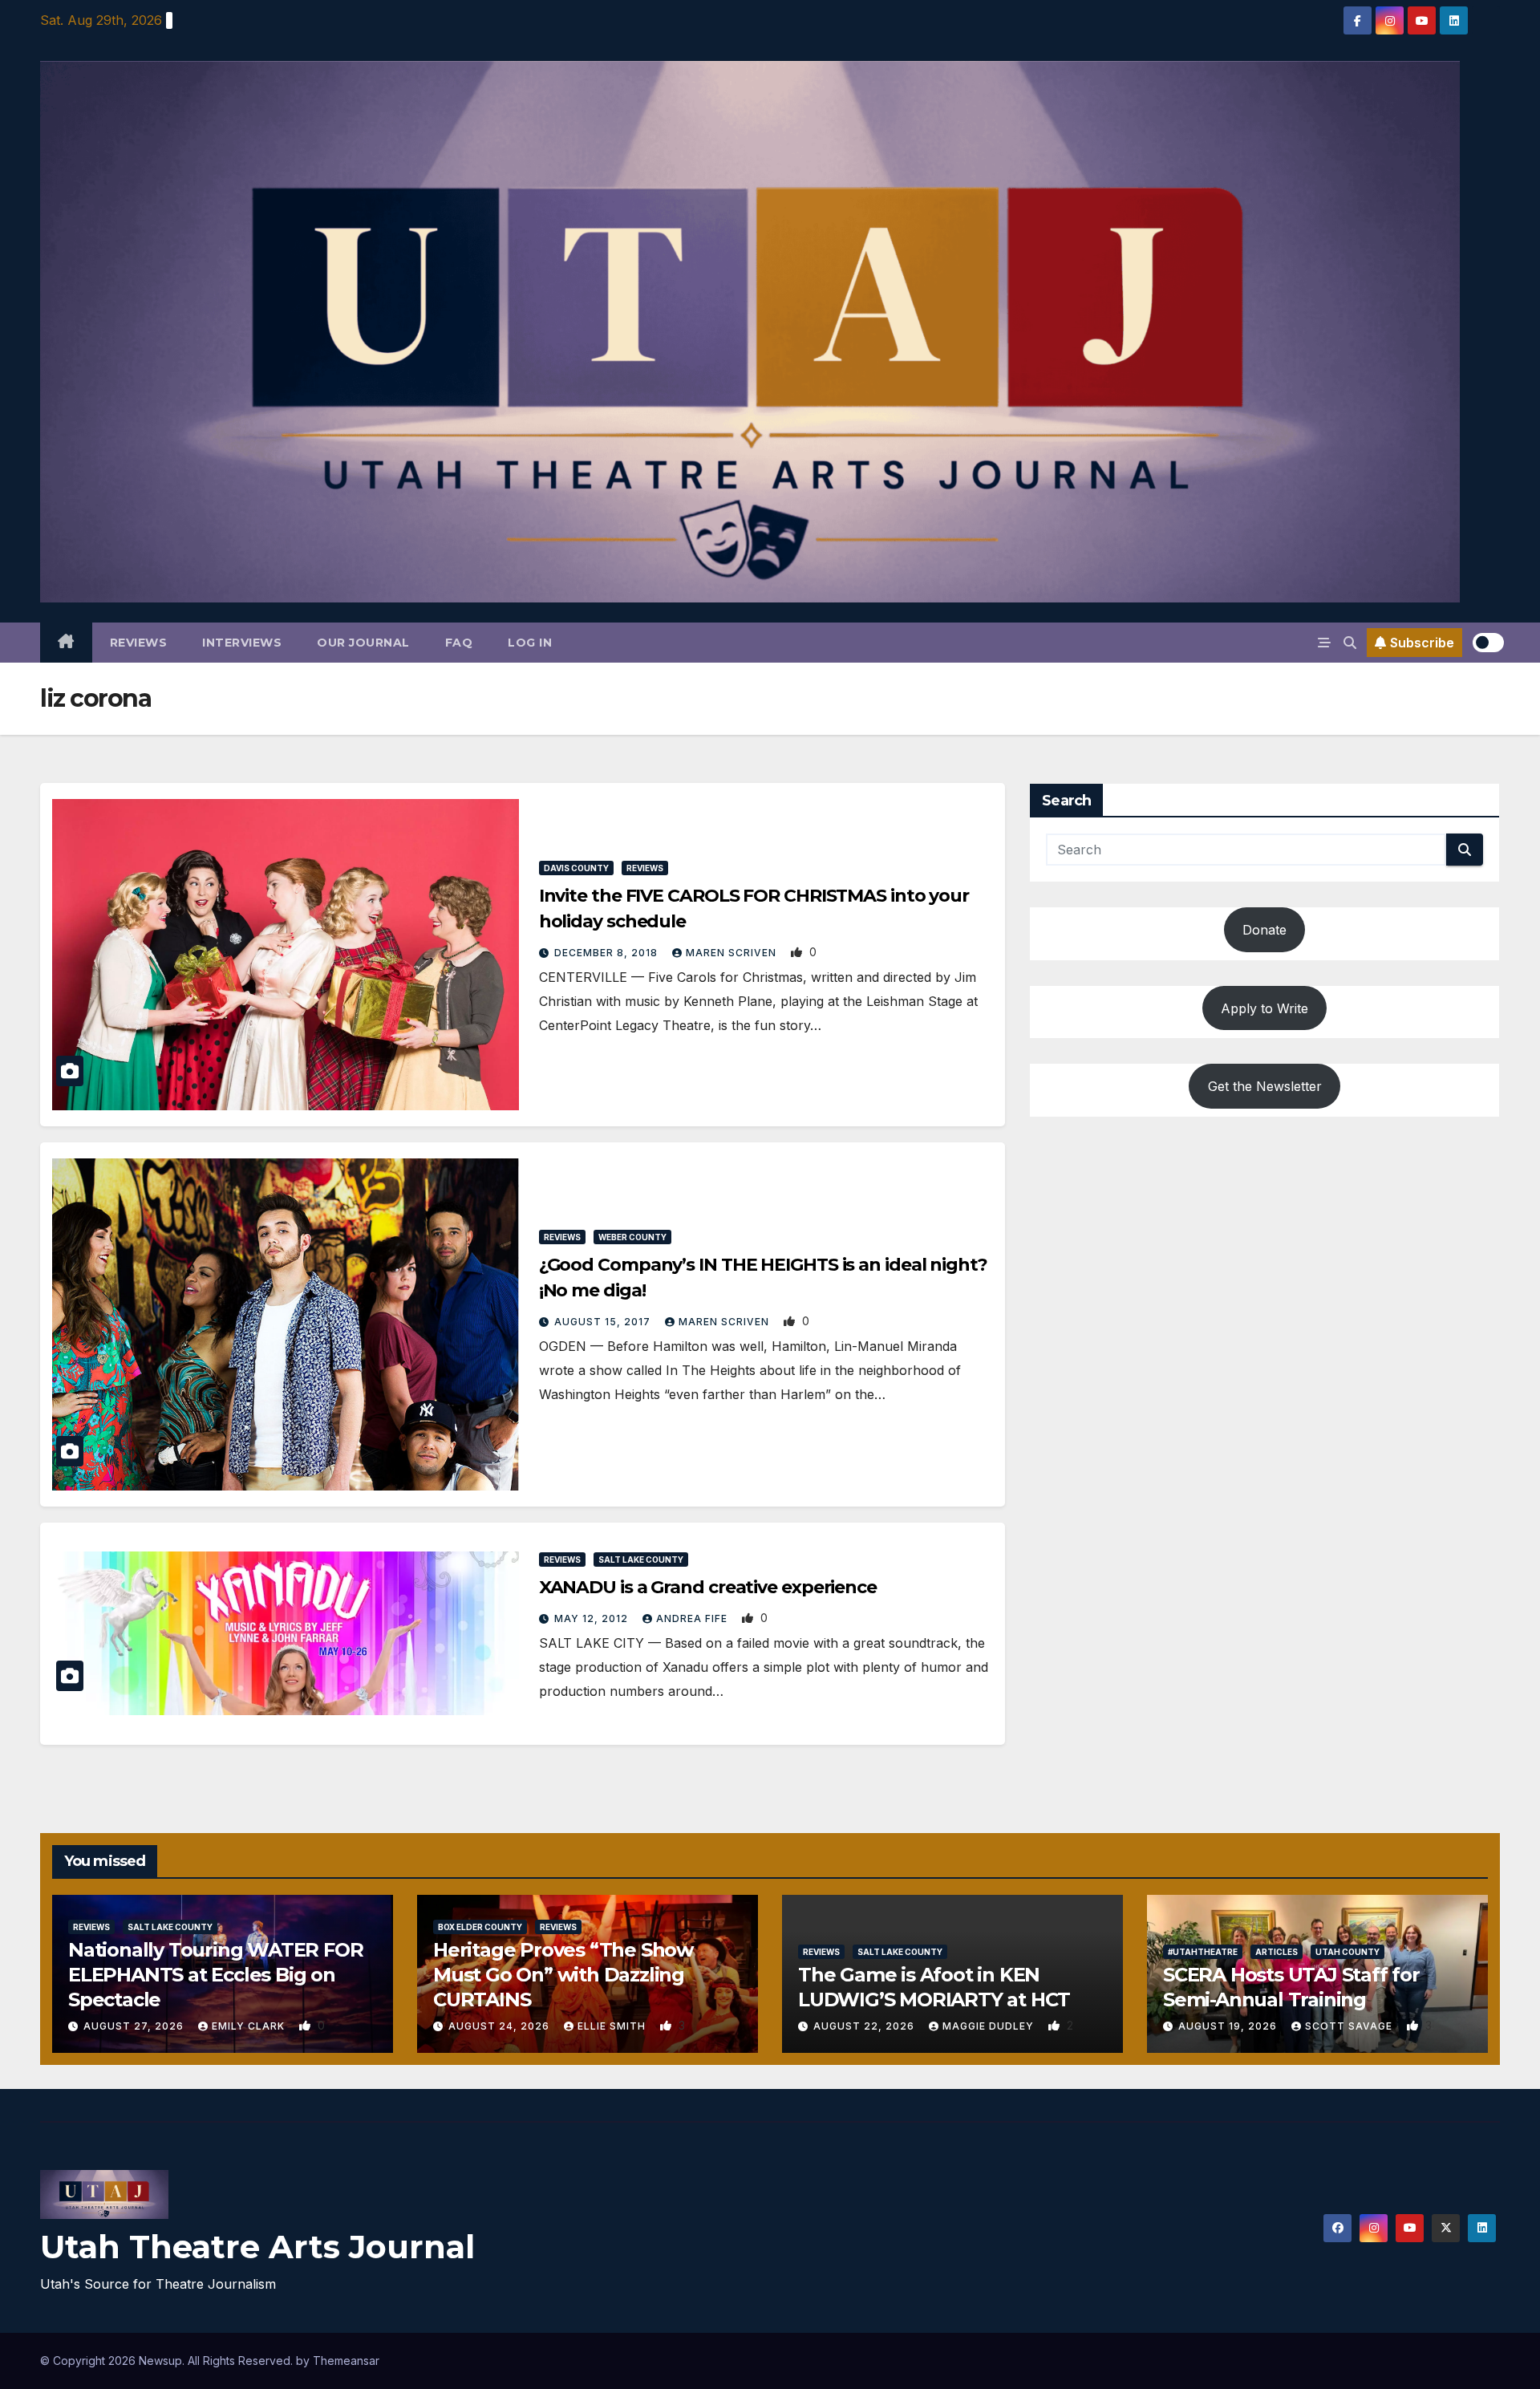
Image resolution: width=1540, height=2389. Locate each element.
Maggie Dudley (990, 2026)
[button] (1350, 643)
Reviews (139, 643)
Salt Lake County (641, 1560)
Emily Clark (250, 2026)
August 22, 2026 (865, 2026)
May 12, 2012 (593, 1618)
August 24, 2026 (500, 2026)
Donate (1264, 930)
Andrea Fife (693, 1618)
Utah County (1347, 1952)
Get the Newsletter (1265, 1085)
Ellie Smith (613, 2026)
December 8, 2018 (608, 953)
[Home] (66, 643)
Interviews (242, 643)
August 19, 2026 (1229, 2026)
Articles (1277, 1952)
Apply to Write (1264, 1008)
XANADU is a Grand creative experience (708, 1587)
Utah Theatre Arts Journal (257, 2247)
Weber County (632, 1237)
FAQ (459, 643)
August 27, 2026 (135, 2026)
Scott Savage (1350, 2026)
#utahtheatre (1203, 1952)
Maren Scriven (733, 953)
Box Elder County (480, 1927)
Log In (530, 643)
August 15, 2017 (604, 1322)
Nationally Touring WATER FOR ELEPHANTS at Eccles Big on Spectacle (215, 1975)
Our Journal (363, 643)
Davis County (576, 868)
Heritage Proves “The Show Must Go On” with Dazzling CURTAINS (563, 1975)
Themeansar (346, 2361)
